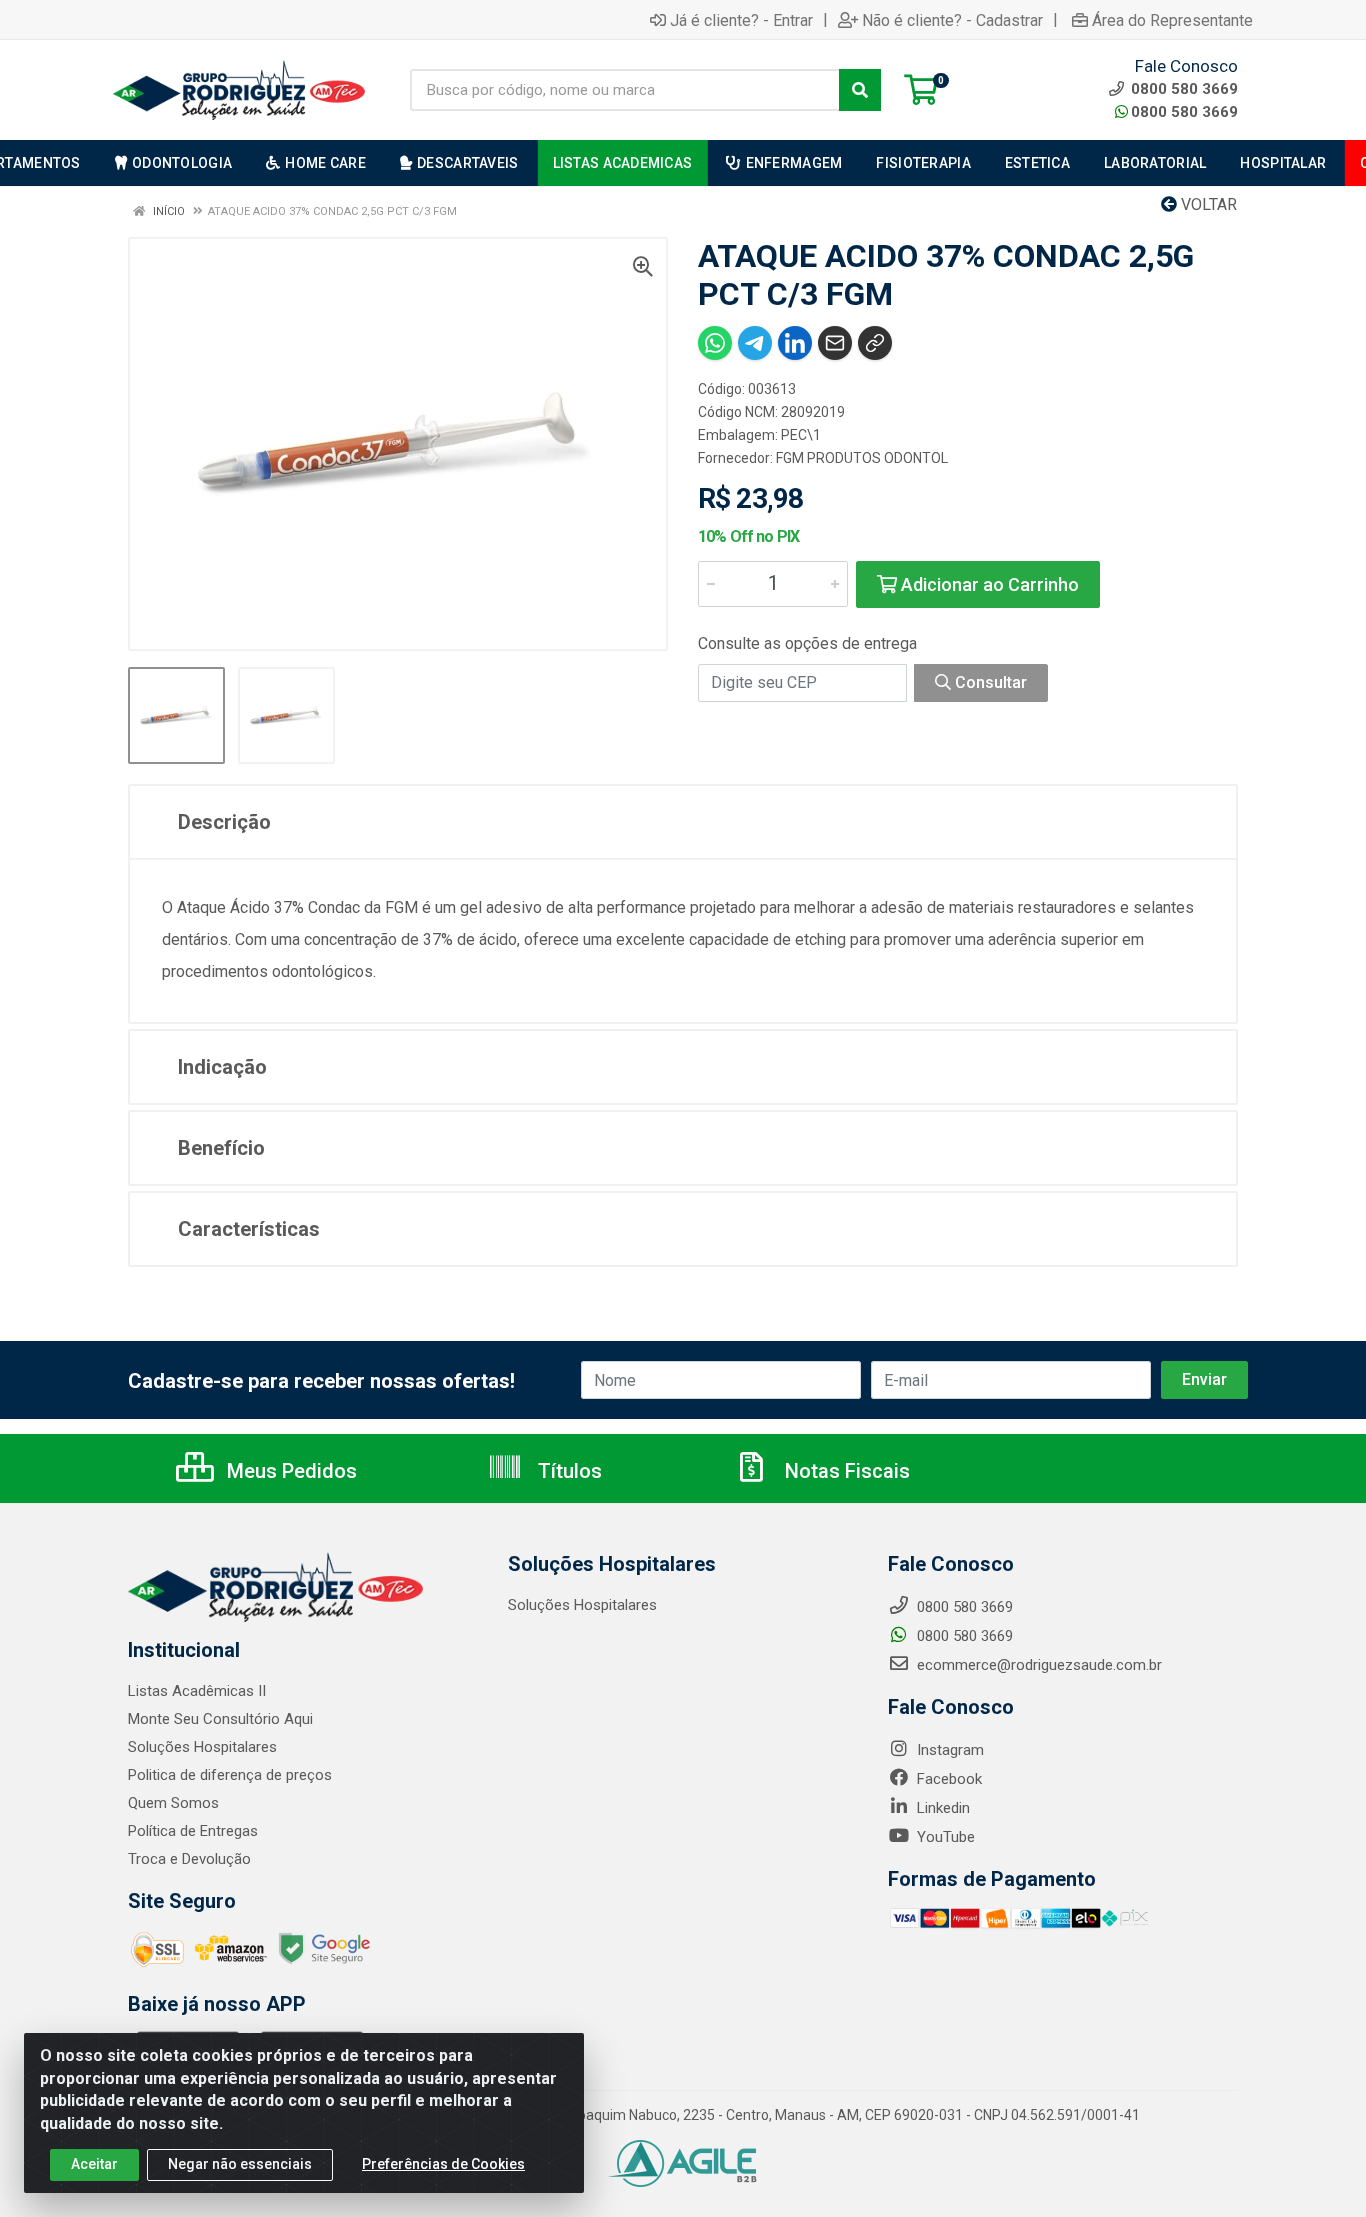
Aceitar (94, 2164)
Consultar (989, 682)
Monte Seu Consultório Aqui (220, 1719)
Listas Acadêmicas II (197, 1691)
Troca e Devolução (189, 1859)
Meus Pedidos (289, 1471)
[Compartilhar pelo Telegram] (755, 343)
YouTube (944, 1837)
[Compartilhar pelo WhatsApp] (715, 343)
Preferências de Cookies (443, 2164)
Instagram (948, 1750)
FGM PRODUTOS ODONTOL (862, 458)
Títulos (567, 1471)
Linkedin (941, 1808)
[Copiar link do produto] (875, 343)
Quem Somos (173, 1803)
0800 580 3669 (1184, 112)
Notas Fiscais (845, 1471)
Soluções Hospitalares (202, 1747)
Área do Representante (1172, 20)
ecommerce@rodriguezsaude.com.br (1037, 1665)
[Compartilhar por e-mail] (835, 343)
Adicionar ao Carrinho (988, 584)
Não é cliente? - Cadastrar (952, 20)
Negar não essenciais (240, 2164)
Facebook (947, 1779)
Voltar (1207, 204)
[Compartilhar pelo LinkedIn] (795, 343)
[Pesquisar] (860, 90)
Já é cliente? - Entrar (741, 20)
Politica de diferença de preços (230, 1775)
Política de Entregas (193, 1831)
